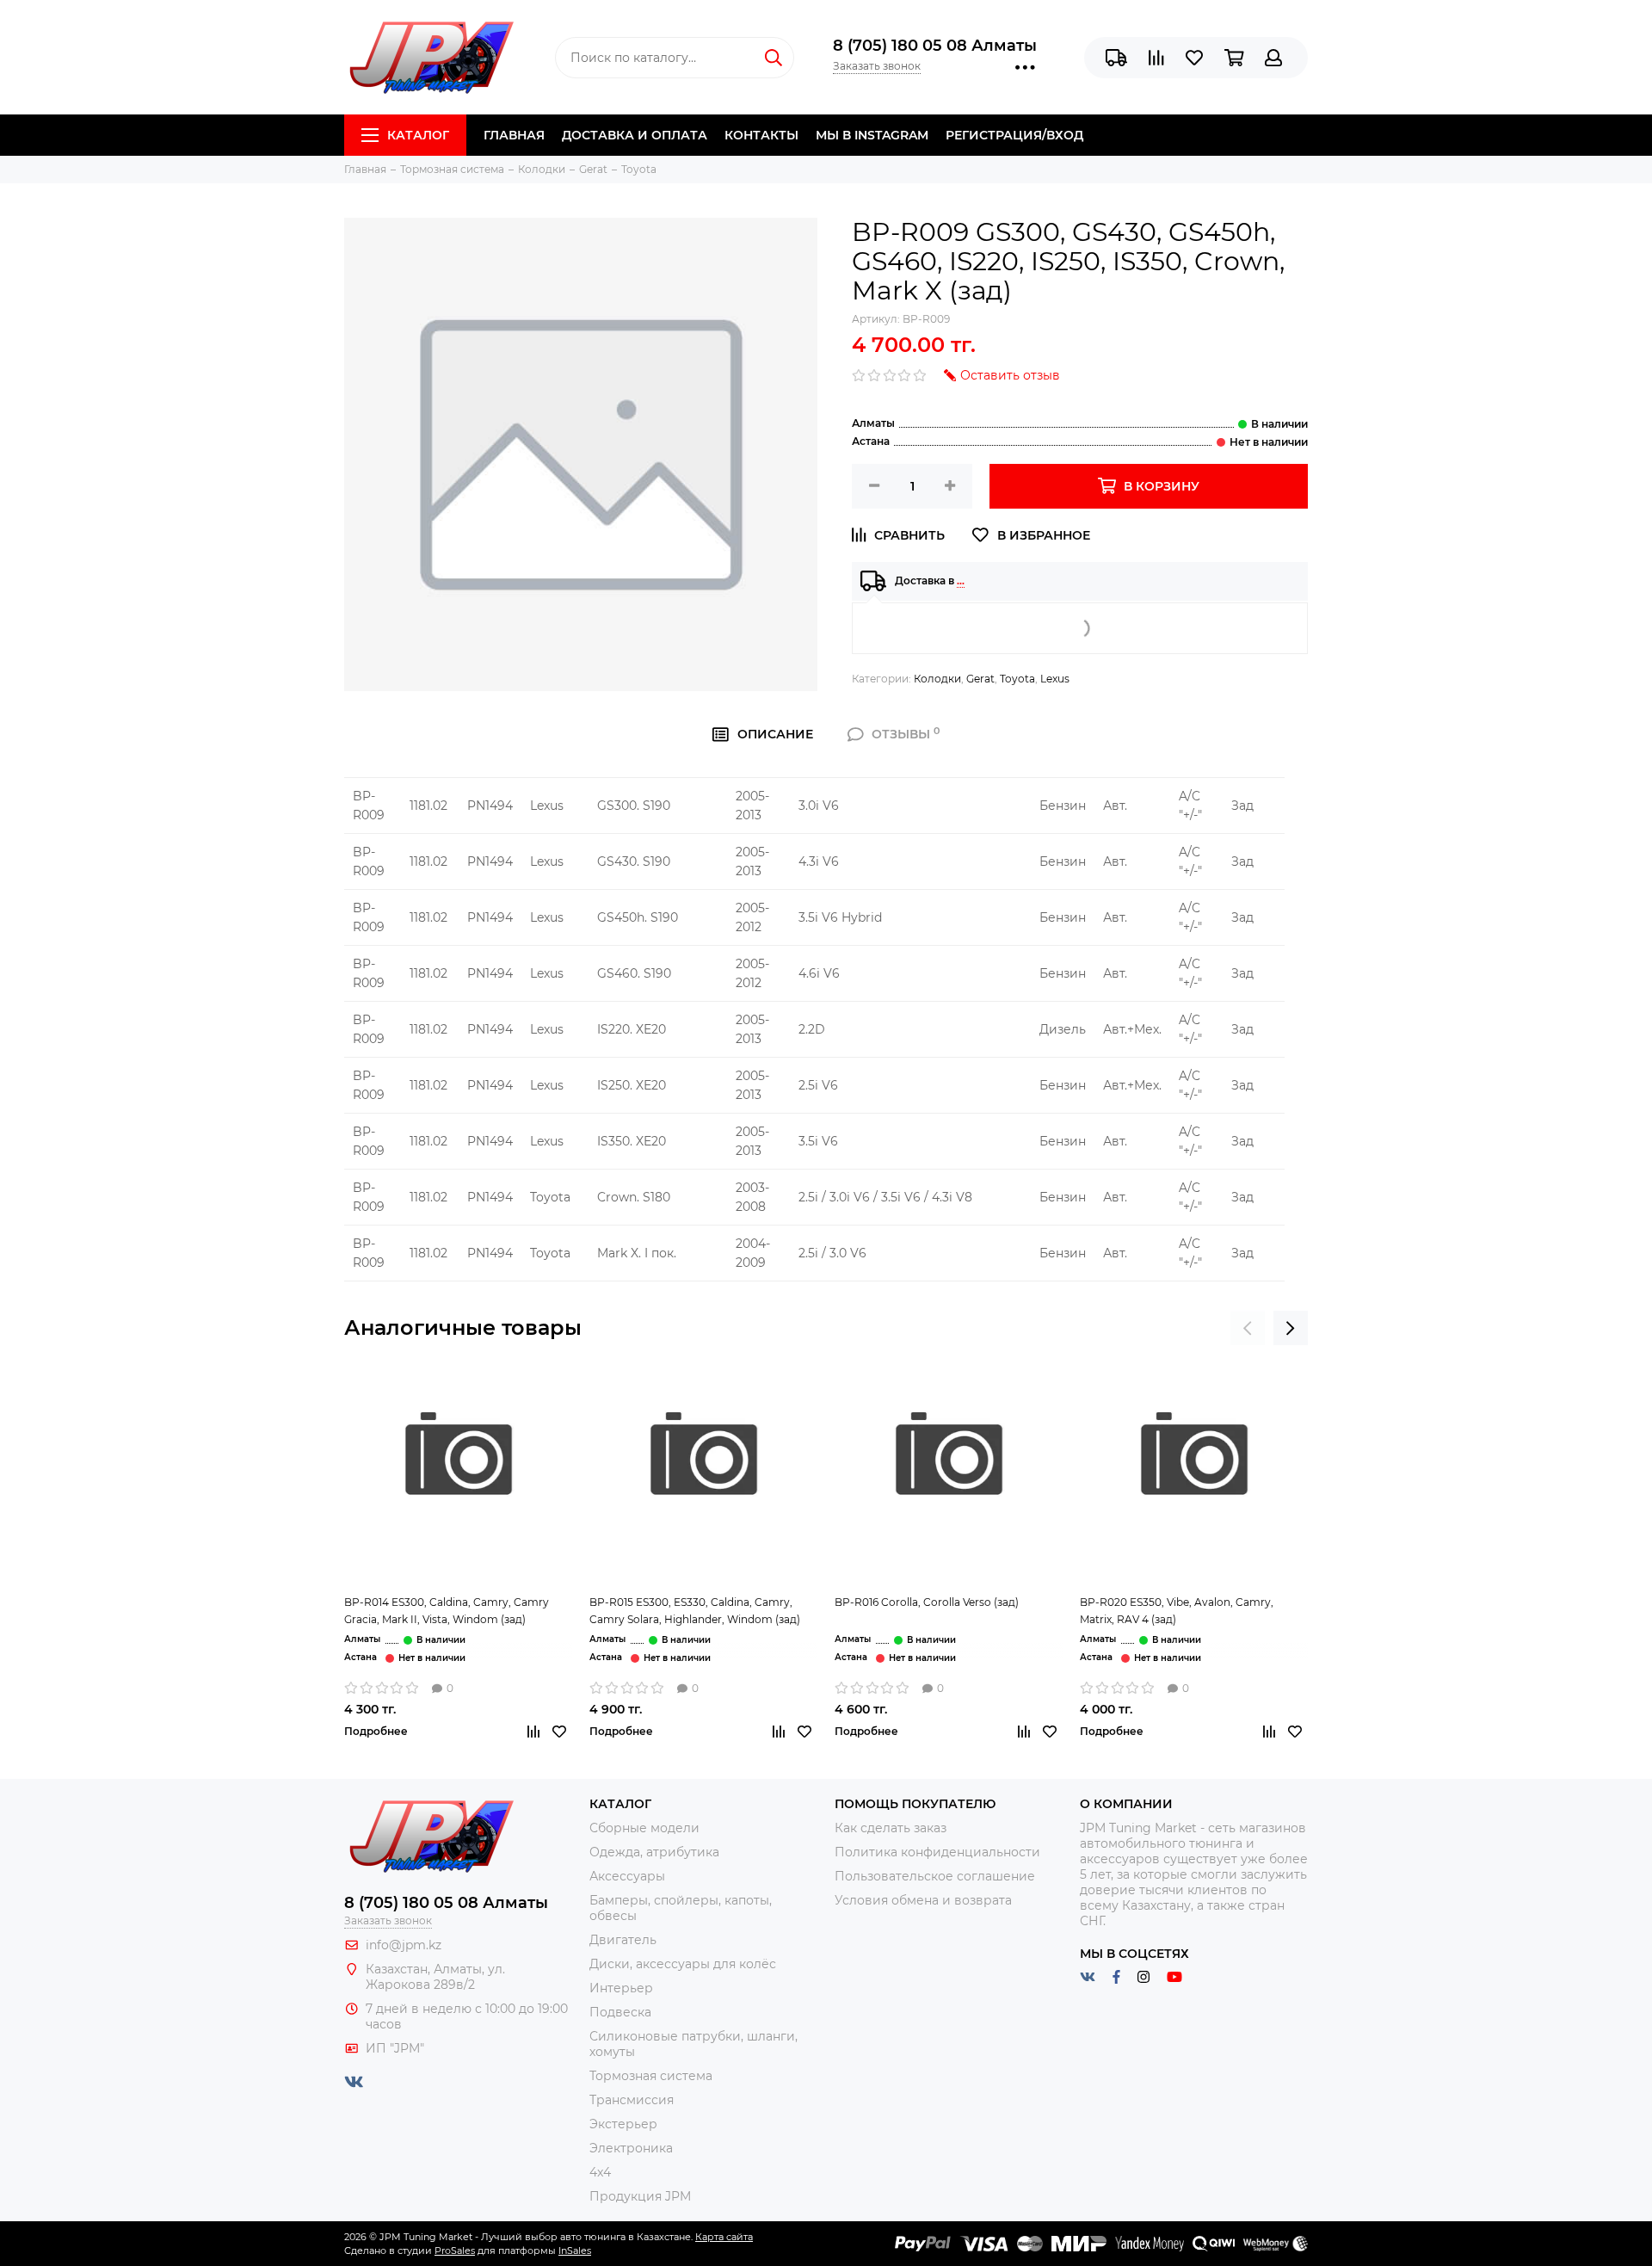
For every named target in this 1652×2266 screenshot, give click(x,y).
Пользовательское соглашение (935, 1876)
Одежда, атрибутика (654, 1852)
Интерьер (621, 1988)
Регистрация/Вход (1014, 135)
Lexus (1055, 679)
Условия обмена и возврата (923, 1900)
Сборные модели (644, 1828)
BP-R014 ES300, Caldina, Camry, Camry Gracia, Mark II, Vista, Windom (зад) (447, 1611)
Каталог (418, 135)
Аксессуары (627, 1876)
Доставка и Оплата (635, 135)
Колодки (937, 679)
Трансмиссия (632, 2100)
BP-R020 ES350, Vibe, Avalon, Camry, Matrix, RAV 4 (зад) (1177, 1611)
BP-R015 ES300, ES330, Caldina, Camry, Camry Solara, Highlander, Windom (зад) (695, 1611)
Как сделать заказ (891, 1828)
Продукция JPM (640, 2196)
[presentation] (1248, 1328)
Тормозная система (651, 2076)
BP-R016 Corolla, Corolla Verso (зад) (927, 1602)
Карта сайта (724, 2237)
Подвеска (620, 2012)
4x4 (600, 2172)
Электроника (631, 2148)
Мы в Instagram (872, 135)
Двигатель (623, 1940)
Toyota (1017, 679)
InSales (575, 2251)
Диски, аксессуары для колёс (683, 1964)
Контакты (761, 135)
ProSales (455, 2251)
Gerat (980, 679)
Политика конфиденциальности (937, 1852)
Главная (514, 135)
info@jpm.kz (404, 1945)
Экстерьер (623, 2124)
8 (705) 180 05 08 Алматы (935, 46)
